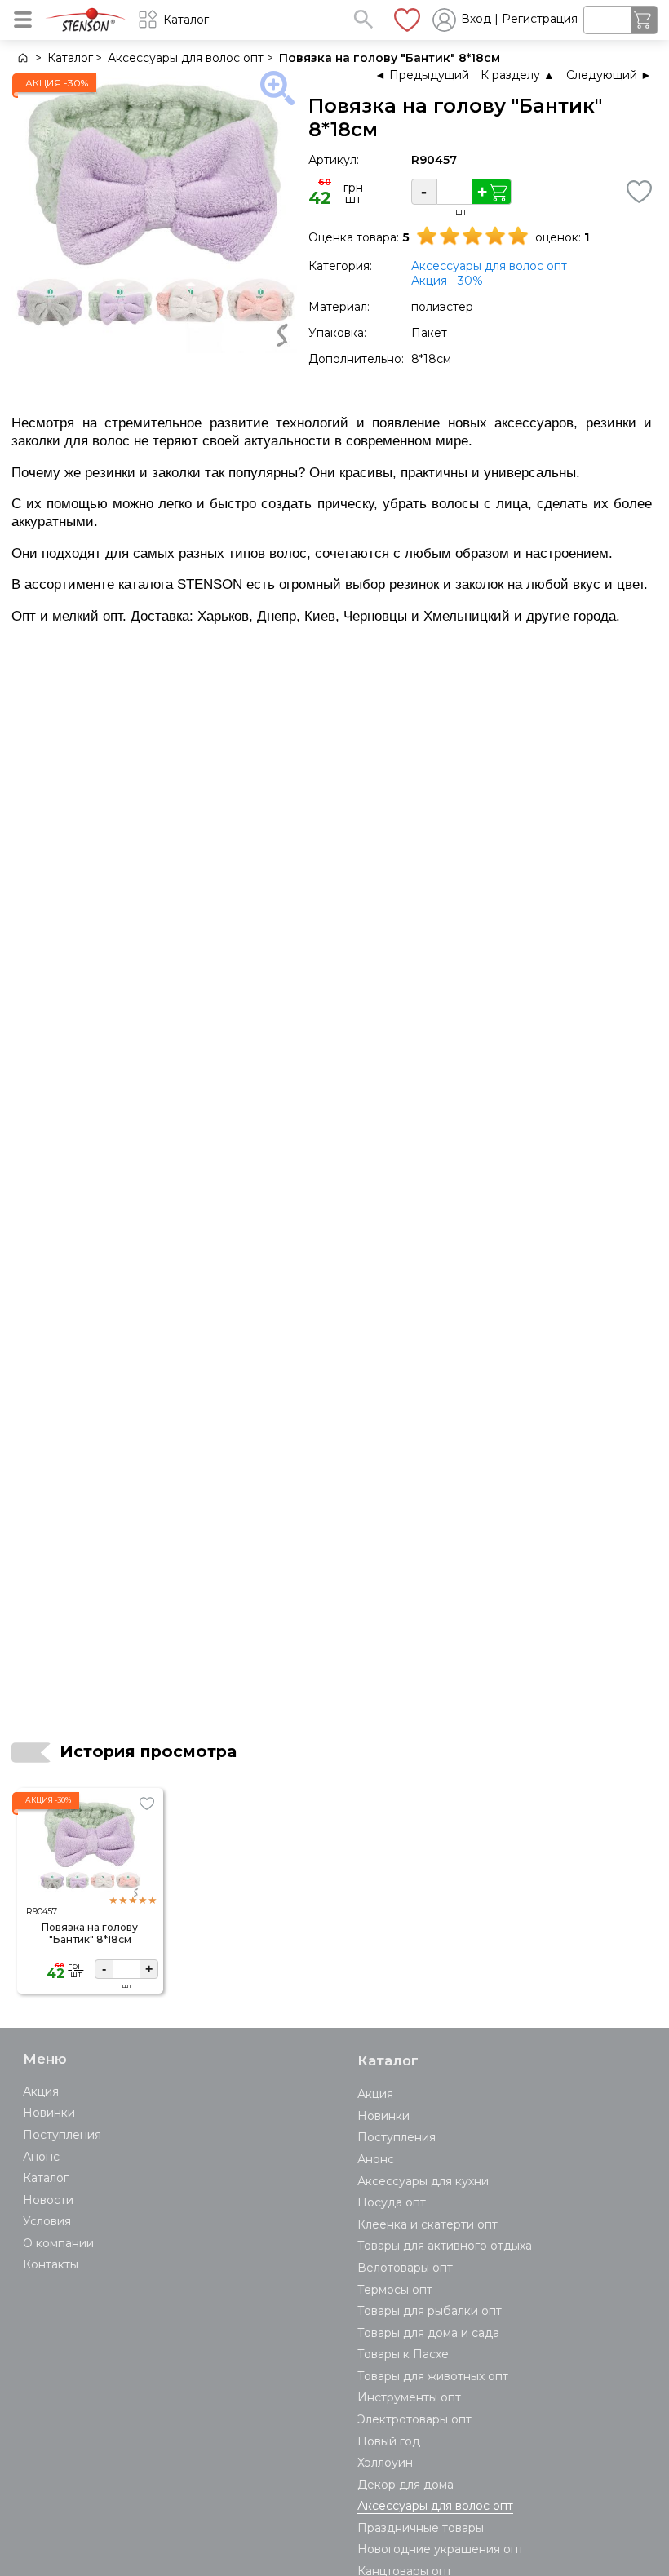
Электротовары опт (414, 2419)
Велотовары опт (405, 2268)
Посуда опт (392, 2202)
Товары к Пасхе (403, 2354)
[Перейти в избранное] (407, 20)
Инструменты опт (409, 2397)
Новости (48, 2200)
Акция (41, 2091)
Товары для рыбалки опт (430, 2311)
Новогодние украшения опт (441, 2549)
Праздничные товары (421, 2528)
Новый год (389, 2441)
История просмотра (148, 1751)
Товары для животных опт (433, 2376)
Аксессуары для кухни (423, 2181)
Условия (47, 2221)
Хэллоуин (385, 2463)
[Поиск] (363, 19)
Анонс (41, 2157)
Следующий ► (609, 75)
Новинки (49, 2113)
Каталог (46, 2178)
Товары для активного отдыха (445, 2246)
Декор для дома (405, 2485)
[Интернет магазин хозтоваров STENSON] (22, 58)
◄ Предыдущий (422, 75)
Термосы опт (395, 2290)
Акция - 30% (447, 281)
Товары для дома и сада (428, 2333)
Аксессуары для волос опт (489, 266)
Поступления (62, 2135)
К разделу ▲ (518, 75)
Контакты (51, 2264)
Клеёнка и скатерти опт (428, 2224)
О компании (58, 2243)
